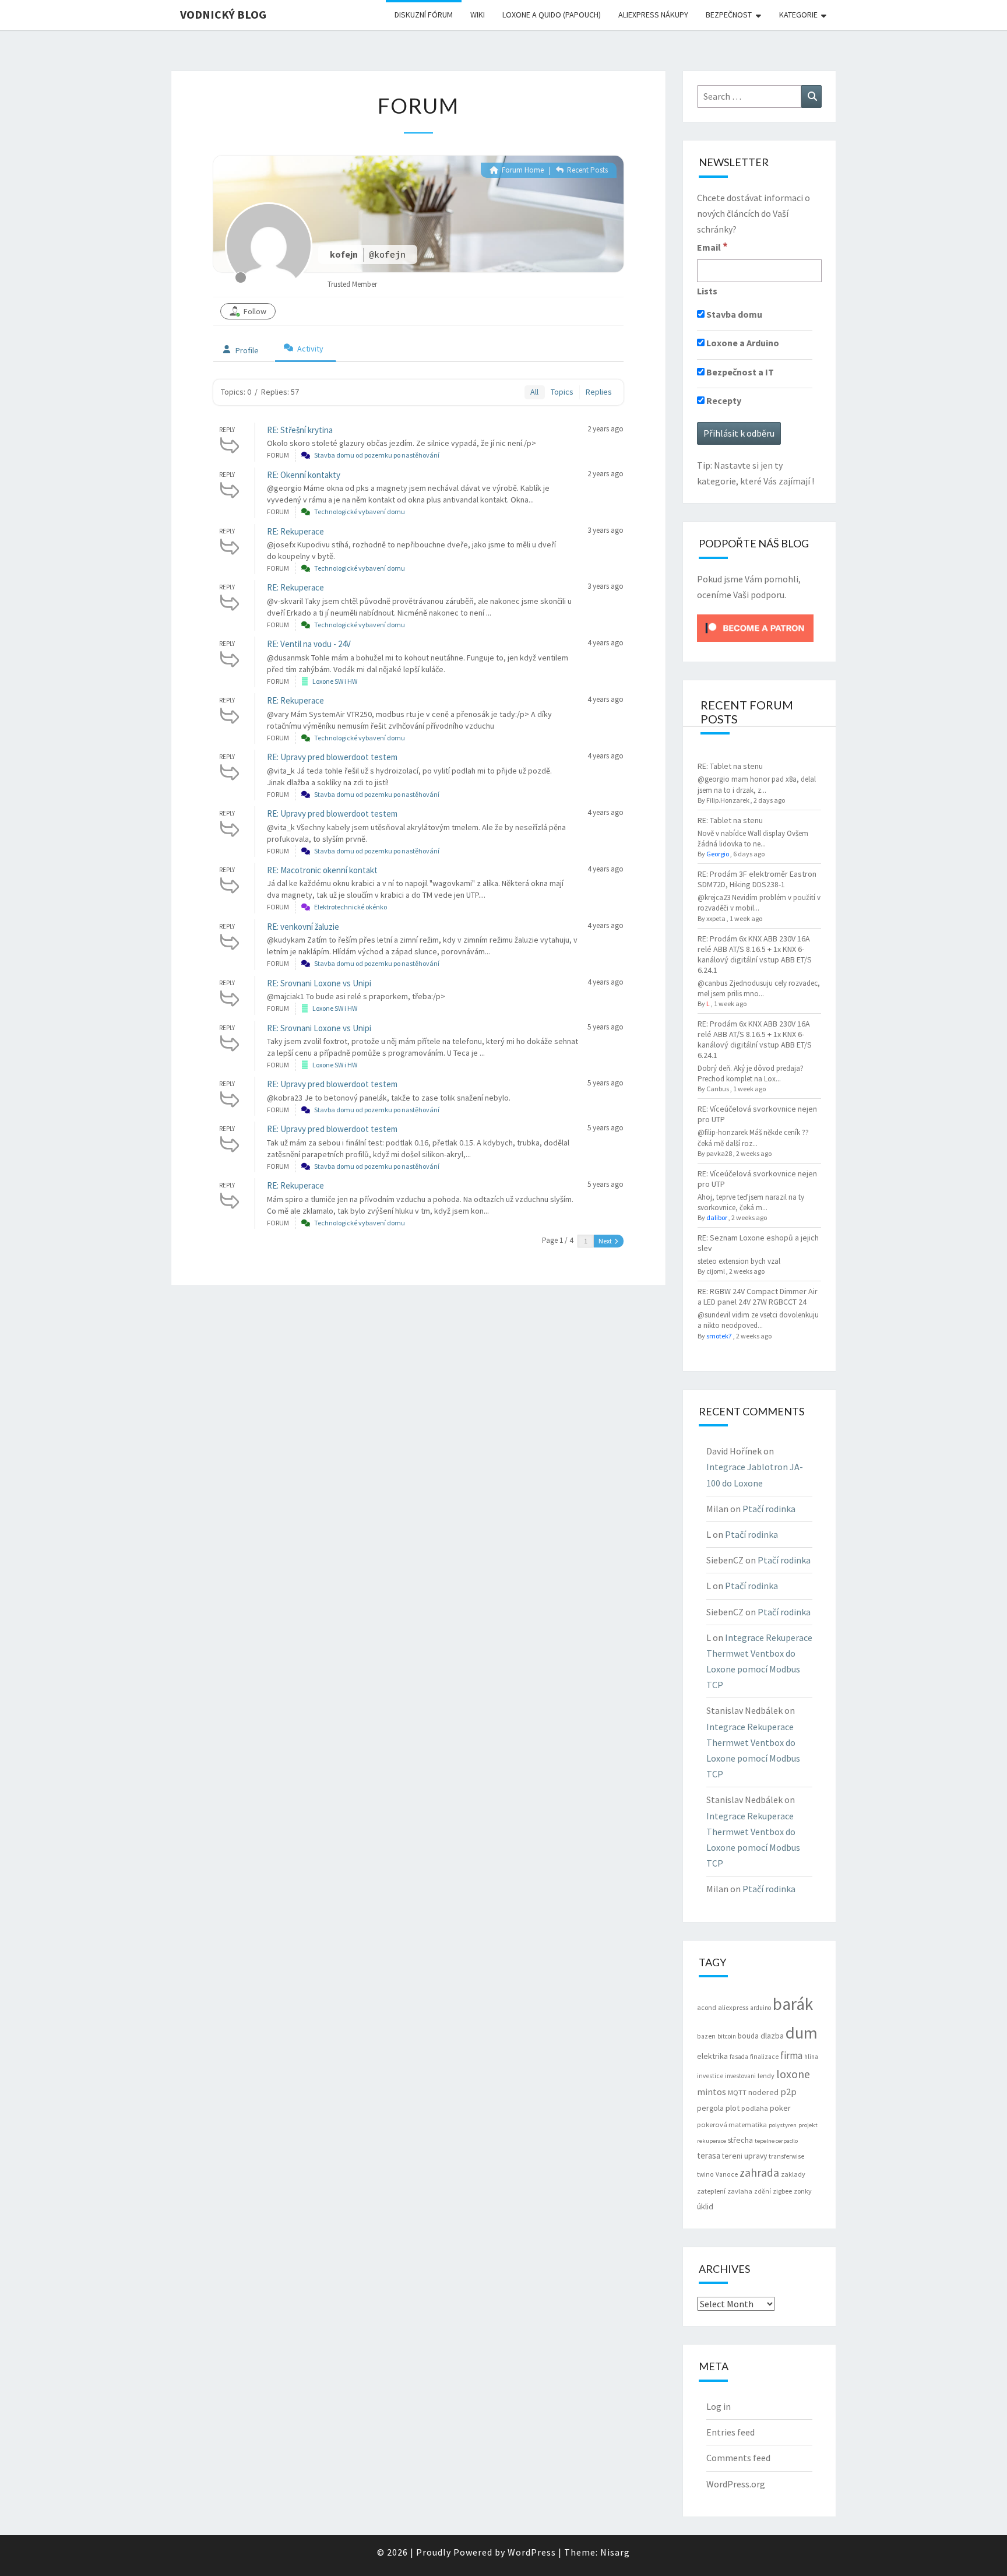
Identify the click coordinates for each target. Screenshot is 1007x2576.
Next (606, 1241)
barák (793, 2004)
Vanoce (727, 2174)
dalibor (717, 1217)
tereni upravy (744, 2156)
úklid (705, 2206)
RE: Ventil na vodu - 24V (309, 644)
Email (712, 247)
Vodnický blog (223, 14)
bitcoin (727, 2036)
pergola (710, 2108)
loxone (793, 2074)
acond (707, 2007)
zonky (803, 2191)
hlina (811, 2057)
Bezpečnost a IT (739, 372)
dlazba (772, 2036)
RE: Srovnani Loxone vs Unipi (319, 983)
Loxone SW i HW (335, 681)
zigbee (782, 2191)
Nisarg (615, 2552)
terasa (709, 2155)
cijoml (716, 1271)
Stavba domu (733, 314)
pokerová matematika (732, 2125)
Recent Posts (587, 170)
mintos (712, 2092)
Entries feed (730, 2432)
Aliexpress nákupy (653, 15)
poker (780, 2108)
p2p (788, 2092)
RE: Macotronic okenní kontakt (322, 870)
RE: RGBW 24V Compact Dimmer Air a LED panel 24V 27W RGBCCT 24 (758, 1296)
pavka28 (719, 1153)
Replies (599, 392)
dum (802, 2033)
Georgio (718, 854)
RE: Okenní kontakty (304, 475)
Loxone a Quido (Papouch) (552, 15)
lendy (766, 2076)
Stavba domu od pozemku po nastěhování (377, 455)
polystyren (783, 2125)
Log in (719, 2406)
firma (791, 2055)
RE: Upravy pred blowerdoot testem (332, 757)
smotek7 (719, 1336)
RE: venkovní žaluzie (303, 927)
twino (705, 2174)
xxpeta (716, 918)
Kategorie (798, 15)
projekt (808, 2125)
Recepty (723, 400)
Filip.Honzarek (728, 800)
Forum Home (522, 170)
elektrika (712, 2056)
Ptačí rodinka (769, 1509)
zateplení (711, 2191)
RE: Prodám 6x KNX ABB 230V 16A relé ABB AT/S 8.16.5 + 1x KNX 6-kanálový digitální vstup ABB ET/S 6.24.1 (755, 954)
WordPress (532, 2552)
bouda (748, 2036)
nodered (763, 2092)
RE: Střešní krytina (300, 430)
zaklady (793, 2174)
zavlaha (740, 2191)
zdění (763, 2191)
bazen (706, 2036)
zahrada (759, 2173)
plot (733, 2108)
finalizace (764, 2057)
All (534, 392)
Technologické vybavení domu (360, 512)
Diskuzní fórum (424, 15)
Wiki (478, 15)
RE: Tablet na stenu (730, 766)
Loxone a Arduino (742, 343)
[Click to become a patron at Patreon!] (755, 627)
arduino (760, 2008)
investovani (740, 2076)
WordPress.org (736, 2484)
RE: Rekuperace (295, 531)
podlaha (755, 2108)
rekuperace (712, 2141)
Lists (707, 291)
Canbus (718, 1089)
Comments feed (738, 2458)
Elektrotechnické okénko (351, 907)
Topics (562, 392)
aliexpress (733, 2007)
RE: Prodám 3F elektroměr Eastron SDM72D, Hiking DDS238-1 (757, 879)
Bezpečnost (729, 15)
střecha (740, 2140)
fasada (739, 2057)
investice (710, 2076)
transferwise (786, 2156)
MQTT (737, 2092)
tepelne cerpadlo (776, 2141)
